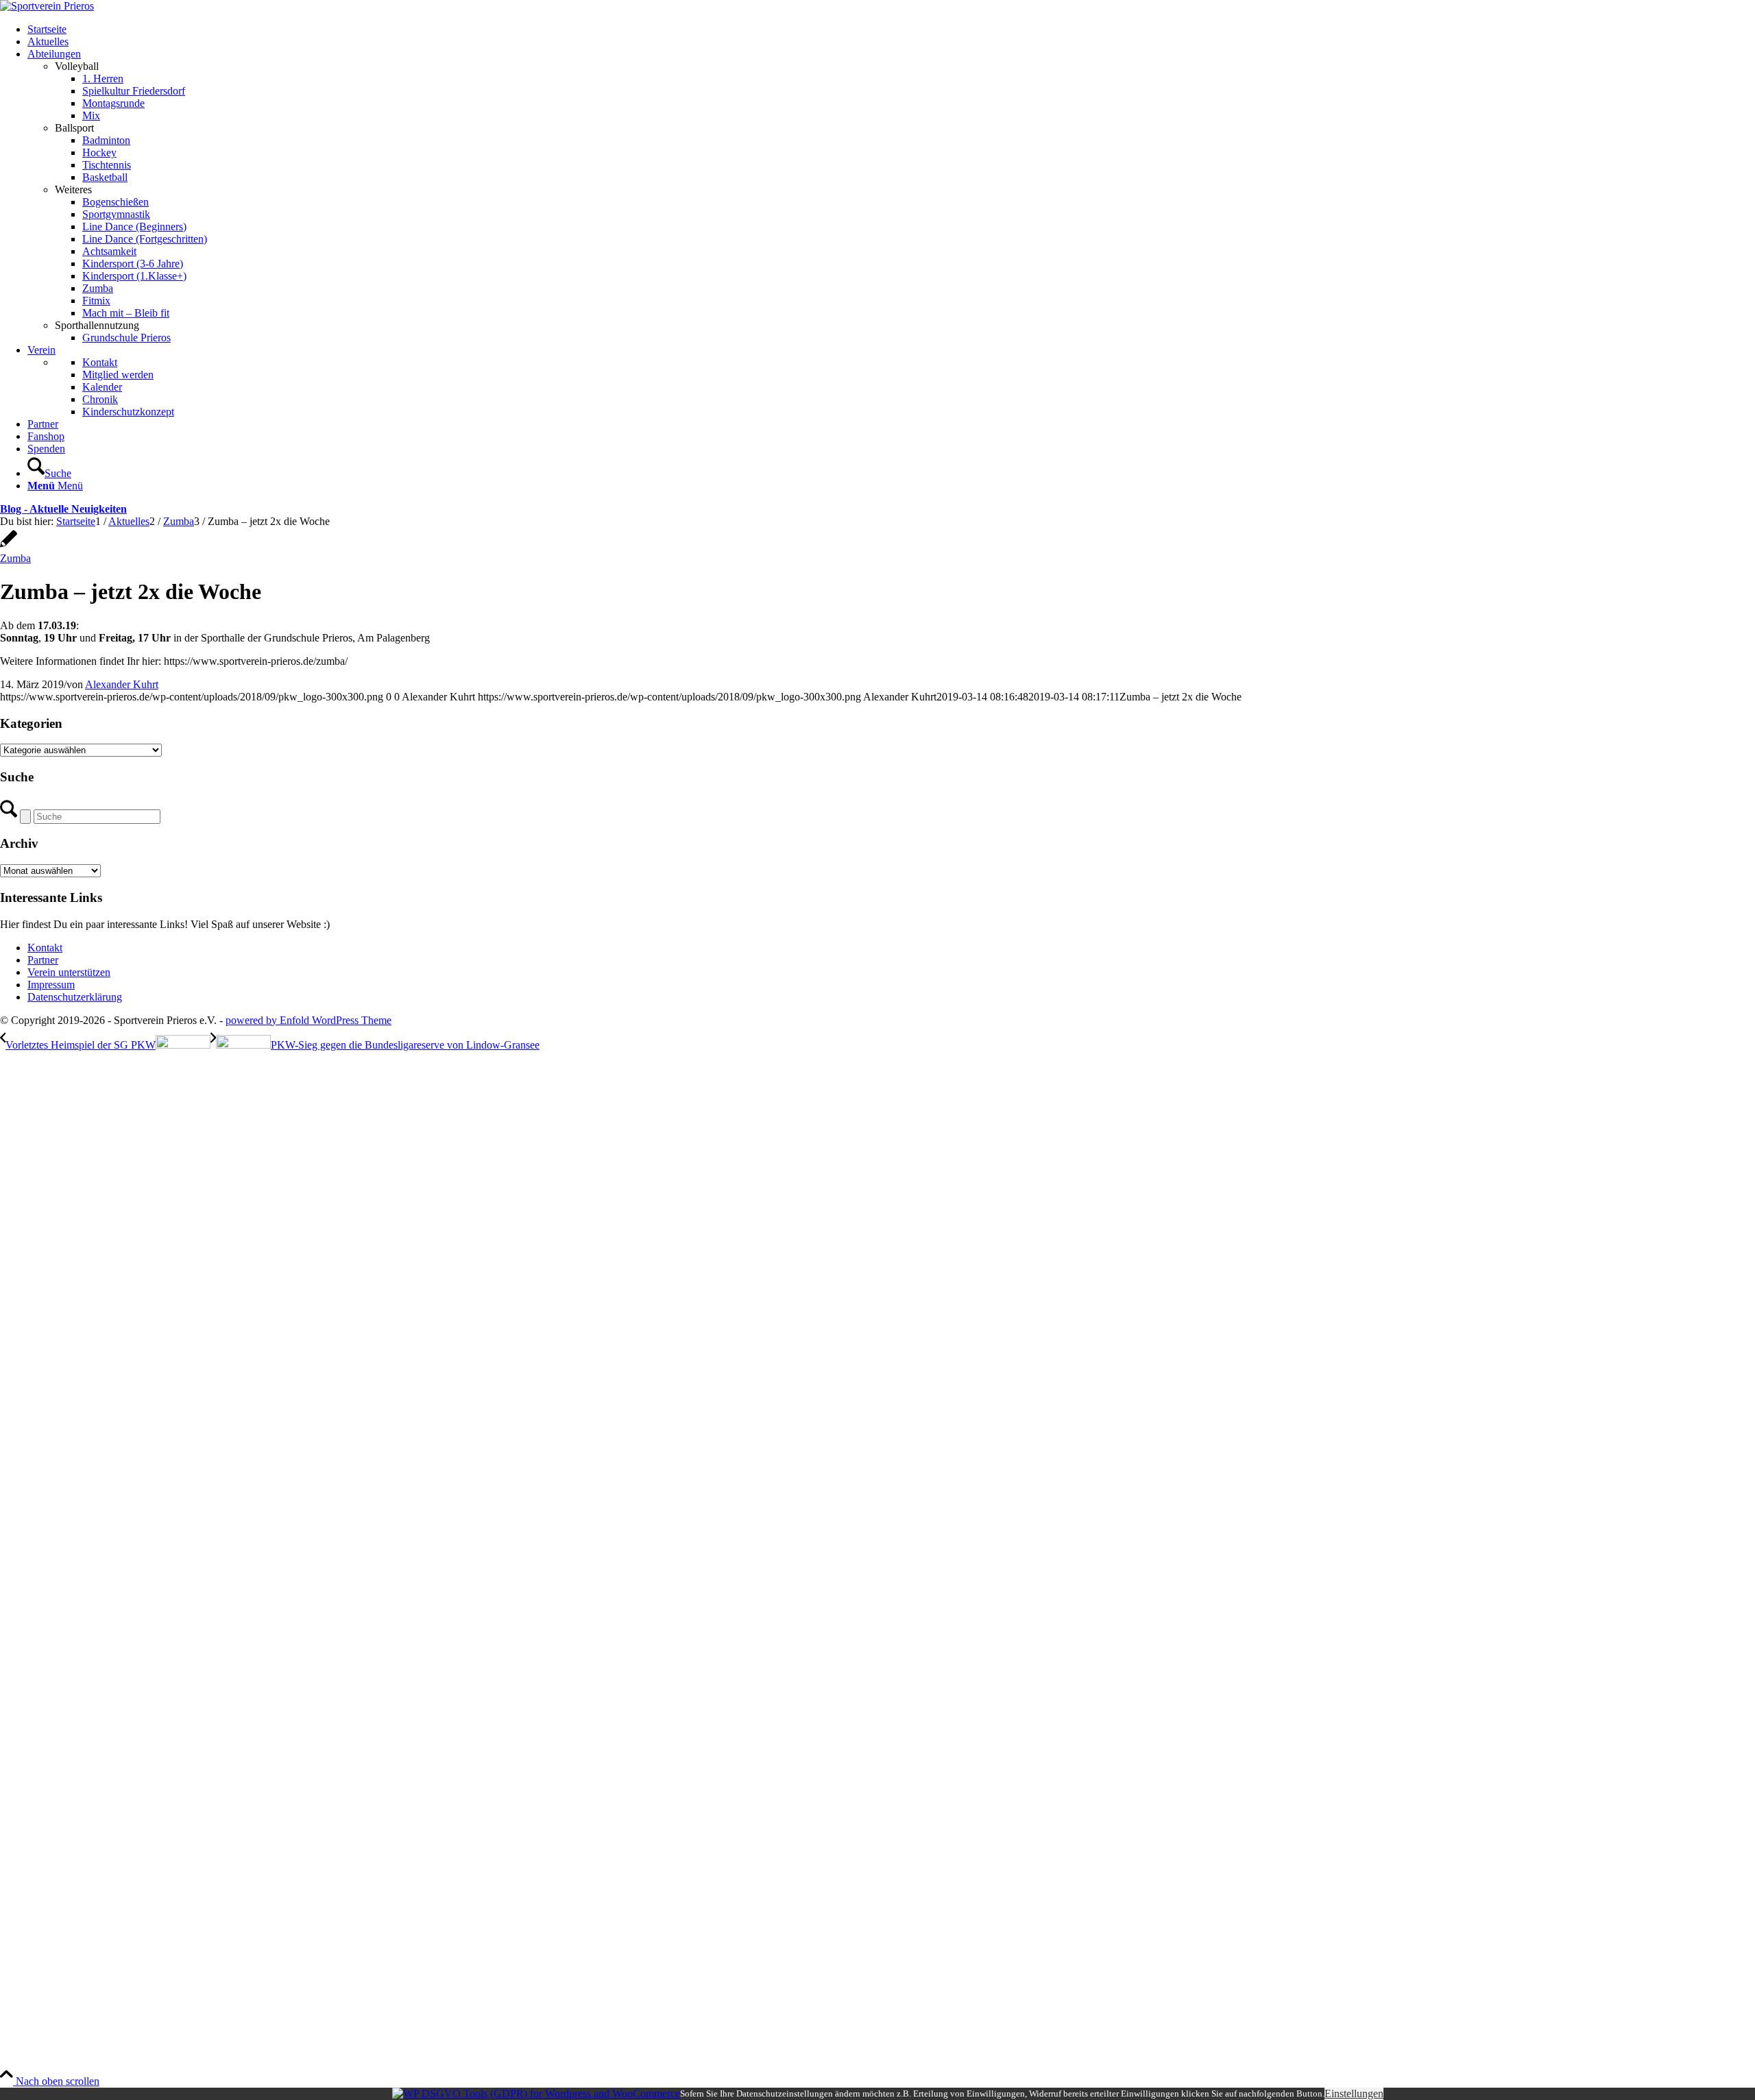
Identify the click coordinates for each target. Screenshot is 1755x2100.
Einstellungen (1354, 2093)
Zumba (15, 558)
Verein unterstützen (69, 972)
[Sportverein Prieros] (47, 6)
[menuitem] (891, 29)
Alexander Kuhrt (122, 684)
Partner (43, 960)
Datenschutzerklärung (75, 997)
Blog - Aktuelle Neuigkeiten (63, 509)
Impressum (51, 985)
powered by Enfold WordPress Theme (308, 1020)
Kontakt (45, 948)
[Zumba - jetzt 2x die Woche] (9, 546)
